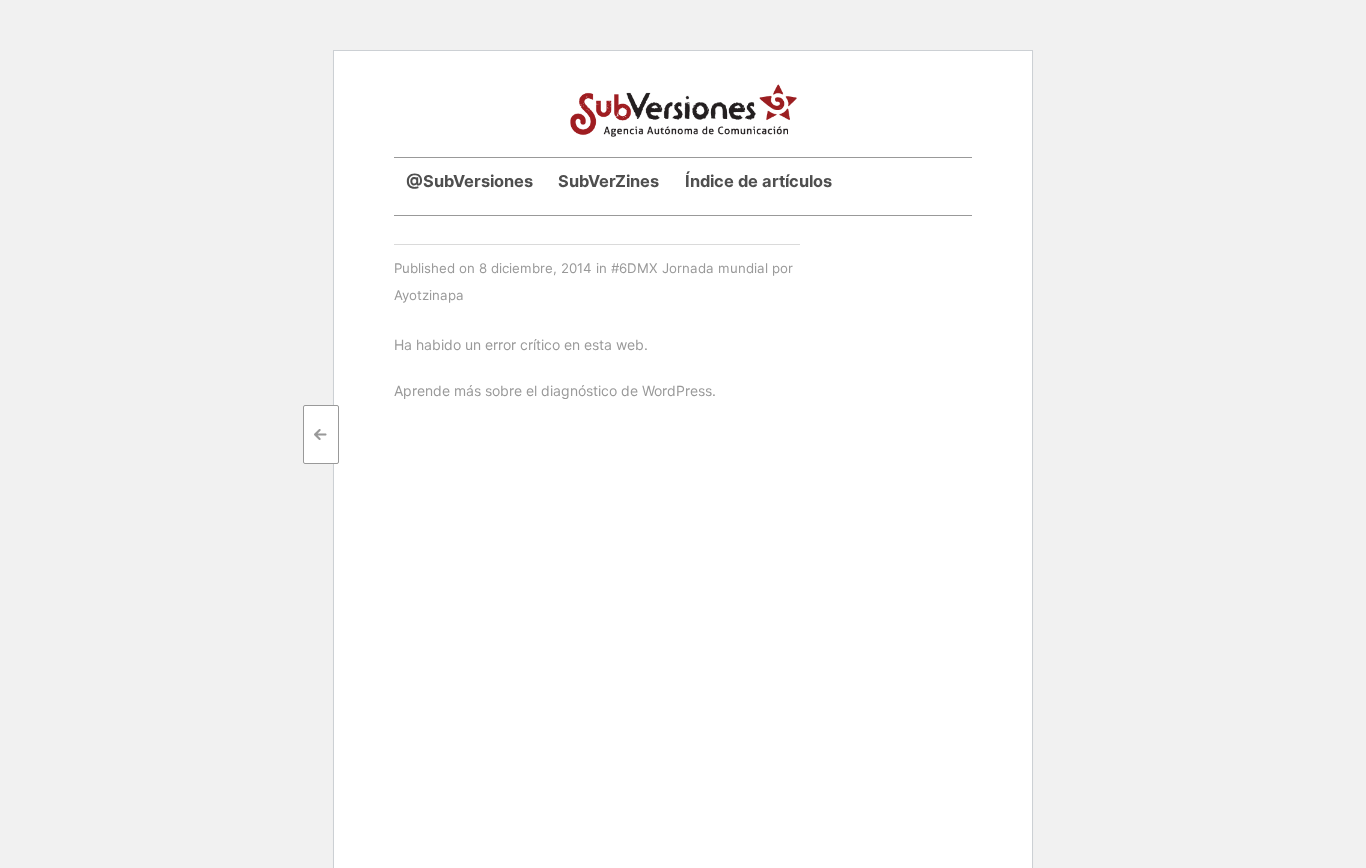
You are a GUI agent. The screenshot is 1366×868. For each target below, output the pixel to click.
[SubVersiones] (683, 108)
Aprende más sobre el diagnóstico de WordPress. (555, 390)
